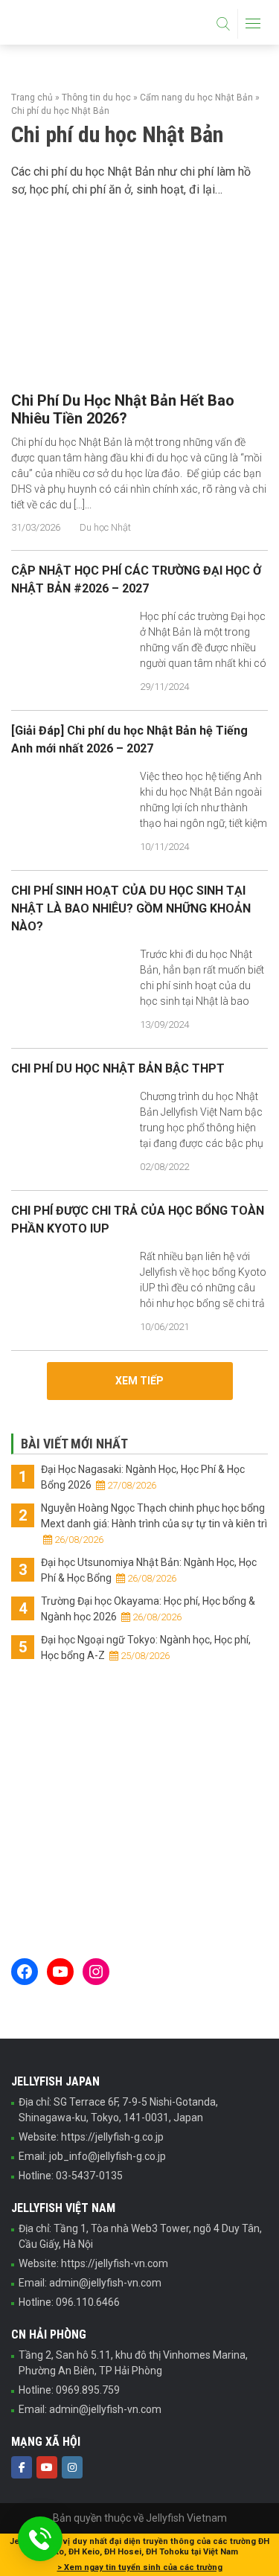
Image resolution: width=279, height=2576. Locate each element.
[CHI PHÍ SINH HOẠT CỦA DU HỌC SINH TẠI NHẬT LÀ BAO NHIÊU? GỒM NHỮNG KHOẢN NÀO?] (70, 990)
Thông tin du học (96, 98)
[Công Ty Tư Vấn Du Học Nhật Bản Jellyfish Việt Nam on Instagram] (72, 2467)
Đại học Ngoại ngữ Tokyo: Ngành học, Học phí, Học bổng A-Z (146, 1647)
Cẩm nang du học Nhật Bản (196, 98)
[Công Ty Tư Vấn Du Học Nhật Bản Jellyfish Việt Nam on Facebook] (22, 2467)
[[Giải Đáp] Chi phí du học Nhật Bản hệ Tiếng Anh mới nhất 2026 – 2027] (70, 812)
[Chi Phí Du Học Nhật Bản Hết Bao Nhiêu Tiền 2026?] (139, 330)
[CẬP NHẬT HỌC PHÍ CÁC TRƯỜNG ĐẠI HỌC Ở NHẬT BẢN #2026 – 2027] (70, 652)
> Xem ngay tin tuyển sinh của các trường (140, 2567)
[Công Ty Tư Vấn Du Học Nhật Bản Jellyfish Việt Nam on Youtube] (47, 2467)
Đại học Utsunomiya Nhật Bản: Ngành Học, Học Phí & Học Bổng (149, 1570)
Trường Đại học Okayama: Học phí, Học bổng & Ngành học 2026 (148, 1609)
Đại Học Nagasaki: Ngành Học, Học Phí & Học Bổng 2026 (143, 1477)
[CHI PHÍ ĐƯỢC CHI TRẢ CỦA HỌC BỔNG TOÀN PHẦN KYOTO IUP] (70, 1292)
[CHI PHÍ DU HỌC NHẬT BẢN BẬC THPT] (70, 1132)
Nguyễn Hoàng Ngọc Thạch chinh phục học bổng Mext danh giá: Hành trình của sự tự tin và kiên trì (154, 1524)
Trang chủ (32, 98)
